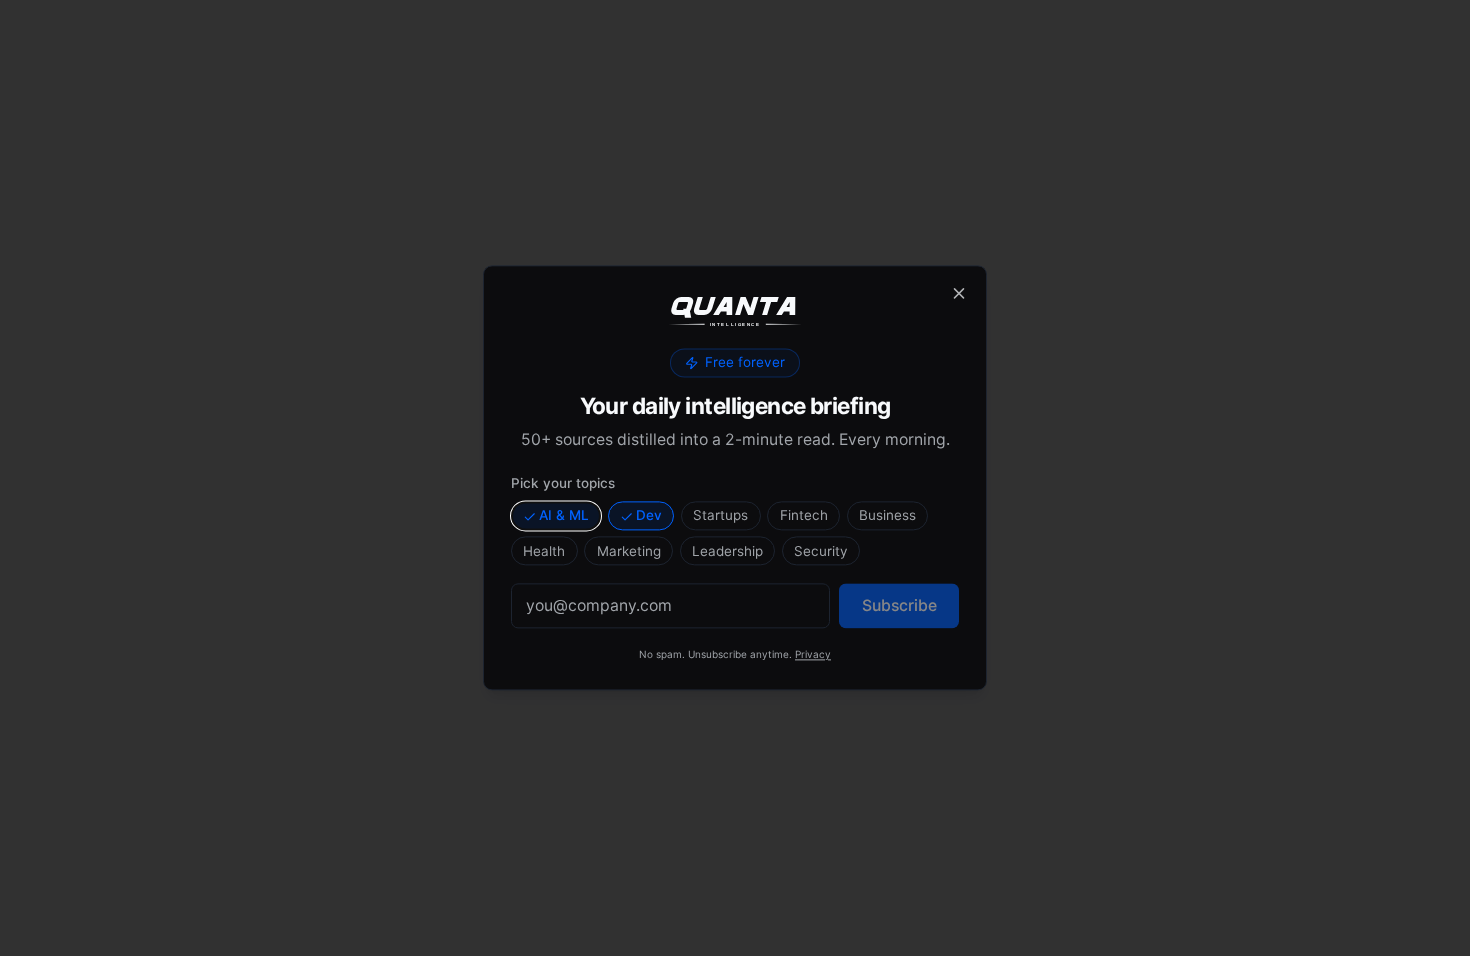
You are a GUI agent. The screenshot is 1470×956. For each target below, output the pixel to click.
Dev (649, 515)
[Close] (959, 293)
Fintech (804, 515)
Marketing (629, 551)
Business (887, 515)
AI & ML (564, 515)
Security (821, 551)
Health (544, 551)
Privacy (813, 655)
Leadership (727, 551)
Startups (720, 515)
